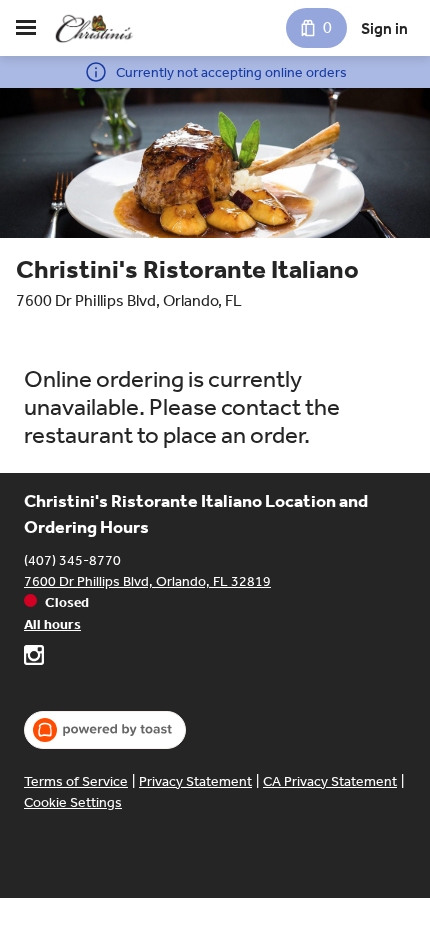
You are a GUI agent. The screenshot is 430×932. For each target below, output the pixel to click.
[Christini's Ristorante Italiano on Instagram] (34, 658)
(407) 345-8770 (72, 560)
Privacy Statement (195, 781)
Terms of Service (76, 781)
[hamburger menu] (26, 28)
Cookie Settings (73, 802)
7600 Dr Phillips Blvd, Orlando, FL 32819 (147, 581)
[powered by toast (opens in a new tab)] (105, 730)
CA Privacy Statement (330, 781)
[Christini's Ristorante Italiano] (94, 28)
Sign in (384, 28)
